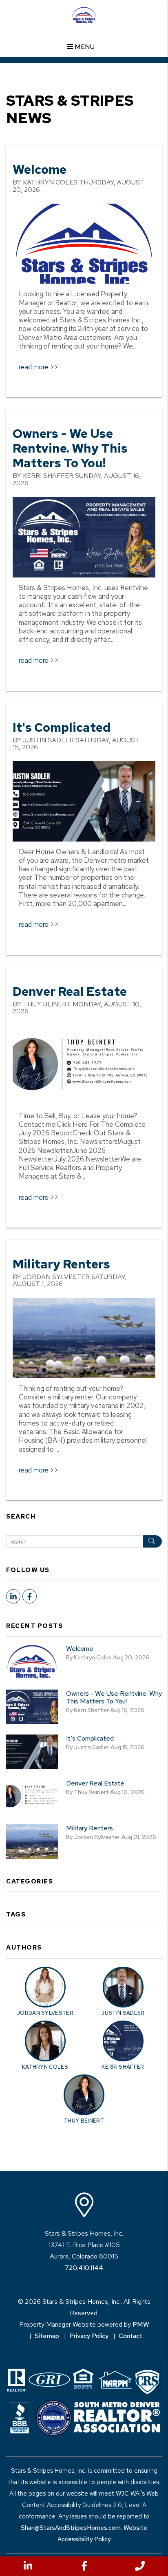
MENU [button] (84, 47)
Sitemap (47, 2336)
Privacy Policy (89, 2336)
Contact (130, 2336)
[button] (28, 2566)
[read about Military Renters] (84, 1338)
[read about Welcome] (84, 244)
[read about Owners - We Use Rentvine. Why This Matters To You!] (84, 537)
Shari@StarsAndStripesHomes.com (71, 2528)
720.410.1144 (84, 2268)
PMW (141, 2324)
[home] (84, 14)
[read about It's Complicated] (84, 801)
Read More (34, 367)
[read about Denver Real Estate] (84, 1065)
